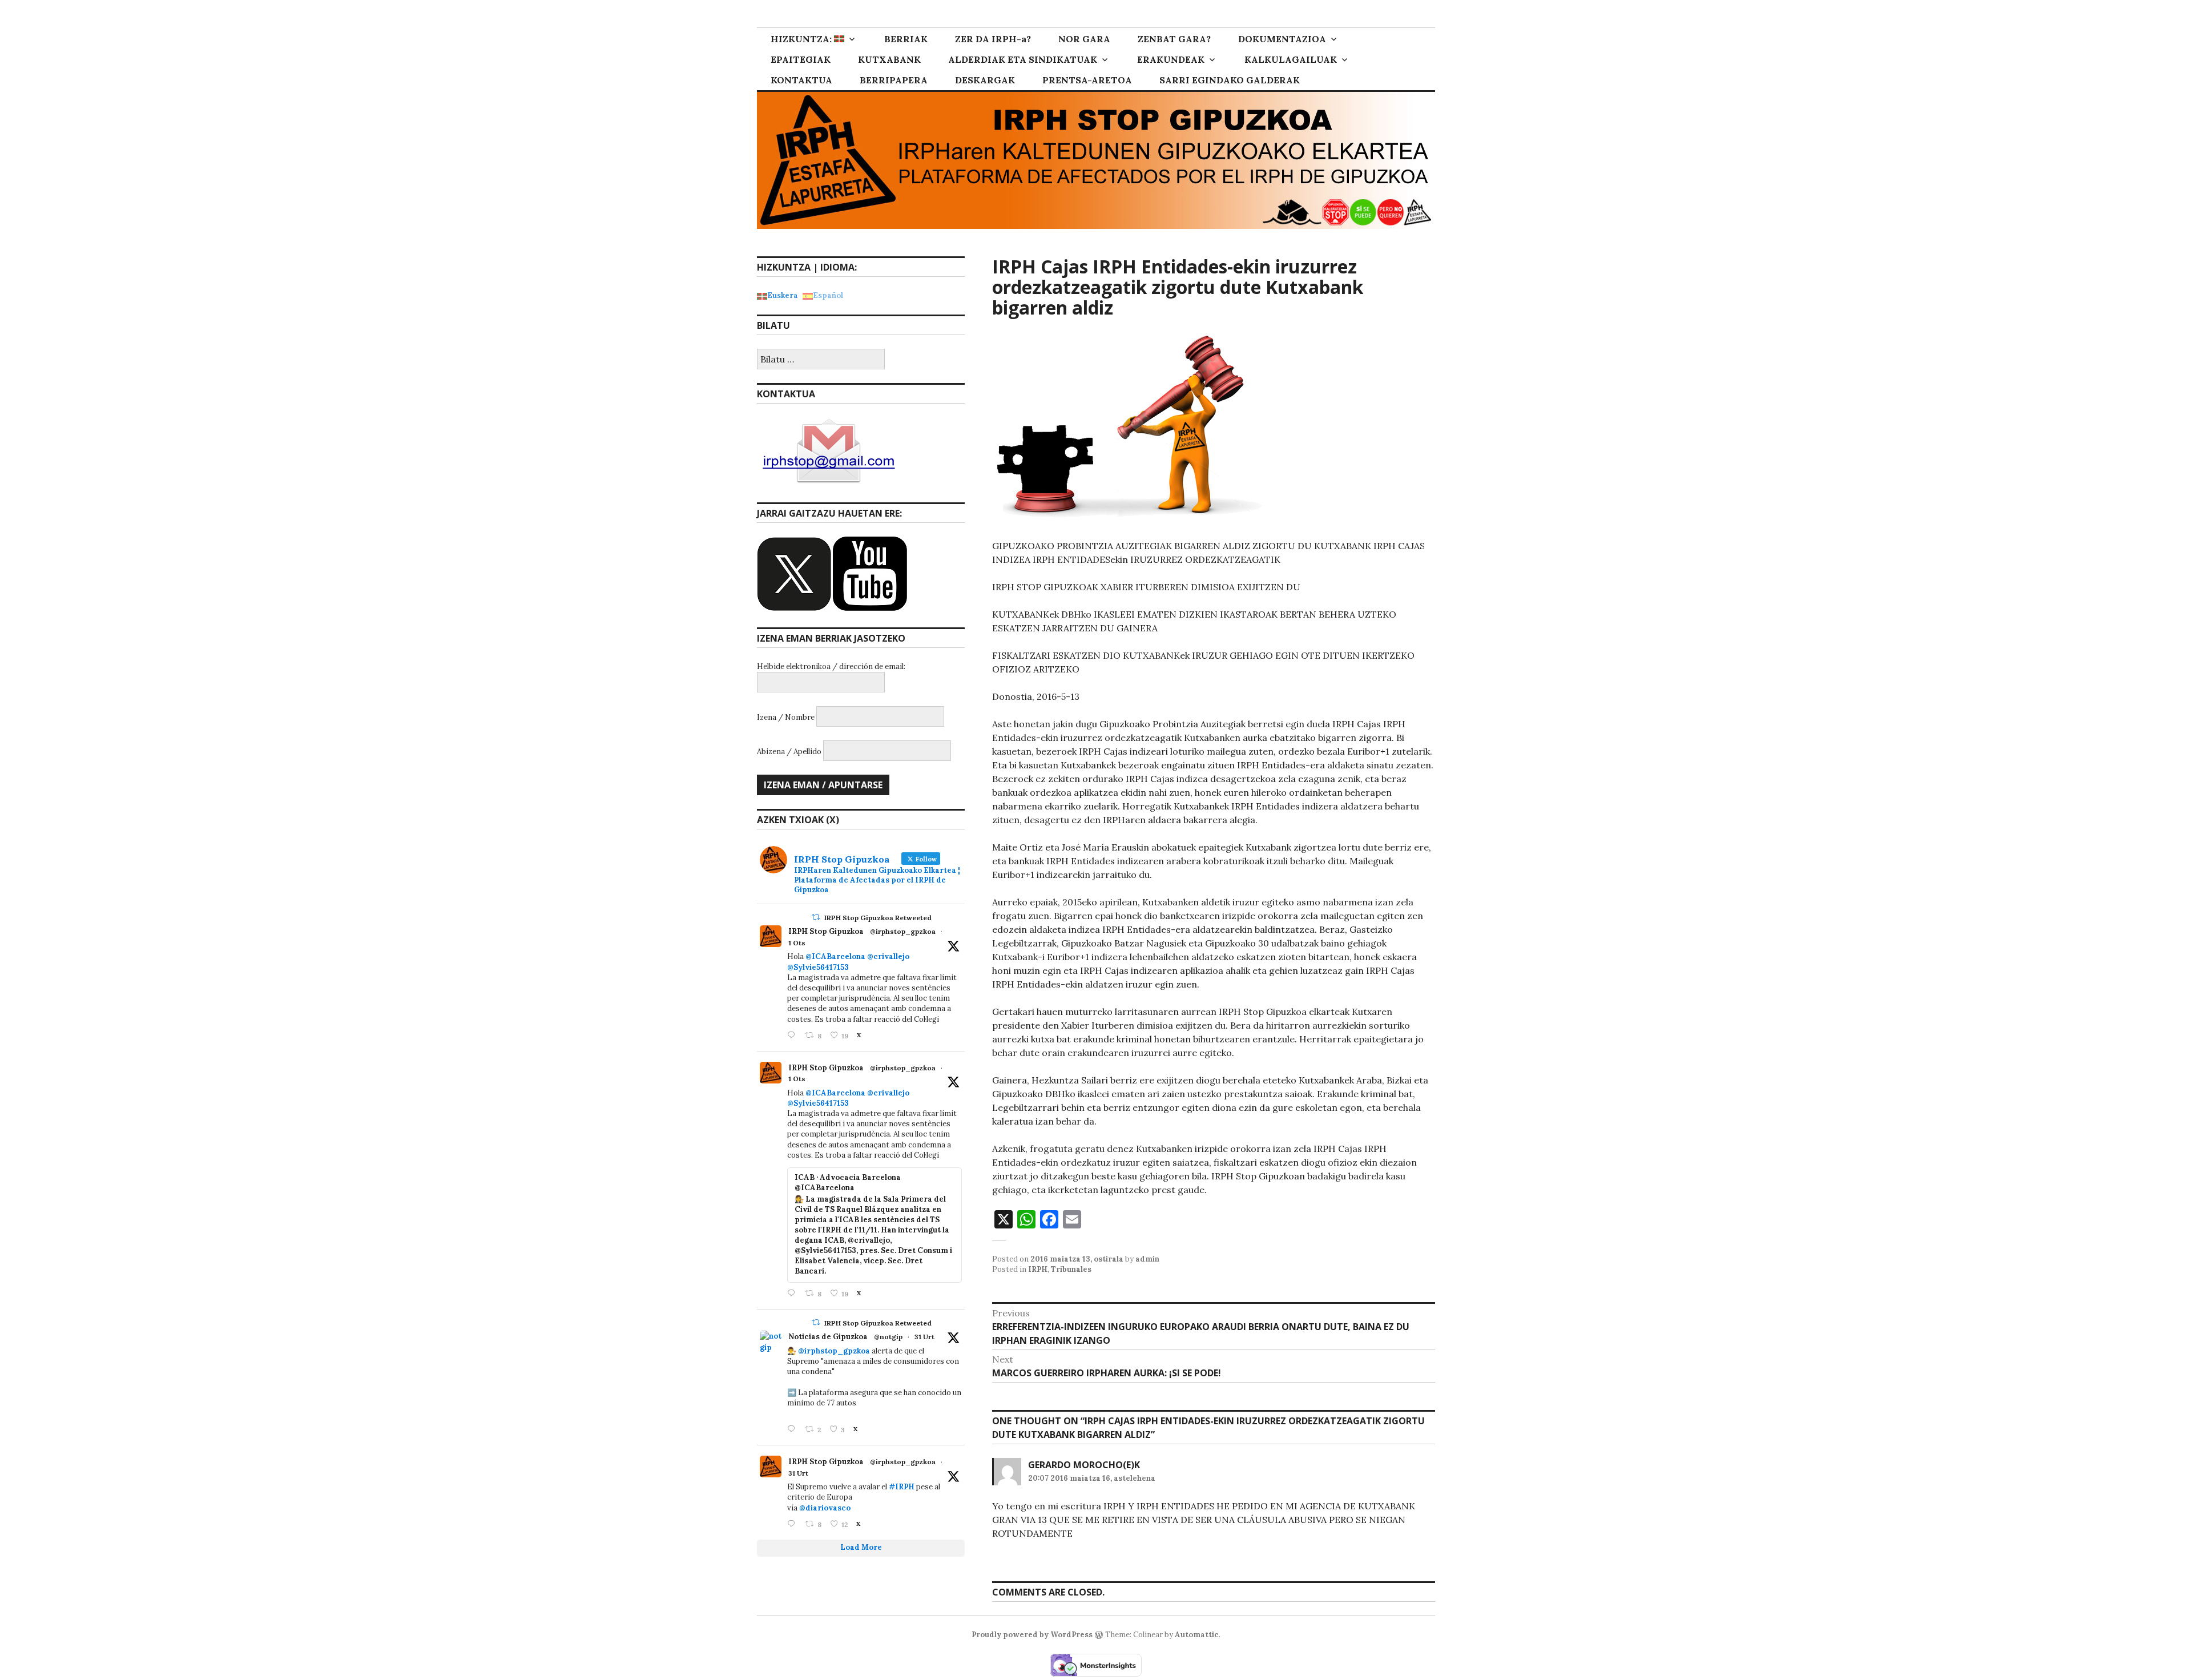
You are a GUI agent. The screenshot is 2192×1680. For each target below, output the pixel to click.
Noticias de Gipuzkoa (828, 1337)
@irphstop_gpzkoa (903, 931)
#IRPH (902, 1487)
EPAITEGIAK (801, 59)
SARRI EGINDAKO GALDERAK (1230, 80)
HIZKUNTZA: (802, 39)
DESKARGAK (985, 80)
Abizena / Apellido (789, 752)
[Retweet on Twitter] (816, 917)
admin (1147, 1259)
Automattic (1197, 1635)
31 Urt (924, 1337)
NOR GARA (1084, 39)
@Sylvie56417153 (818, 967)
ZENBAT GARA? (1174, 39)
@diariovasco (825, 1508)
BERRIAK (906, 39)
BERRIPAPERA (894, 80)
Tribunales (1071, 1269)
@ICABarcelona (835, 956)
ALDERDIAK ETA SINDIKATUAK (1023, 59)
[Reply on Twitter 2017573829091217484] (793, 1430)
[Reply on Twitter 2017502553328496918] (793, 1524)
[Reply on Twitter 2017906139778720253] (793, 1036)
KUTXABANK (889, 59)
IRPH (1038, 1269)
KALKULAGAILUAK (1291, 59)
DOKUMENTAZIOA (1282, 39)
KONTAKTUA (801, 80)
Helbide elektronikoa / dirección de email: (831, 666)
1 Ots (797, 943)
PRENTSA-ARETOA (1087, 80)
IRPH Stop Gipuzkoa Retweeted (878, 918)
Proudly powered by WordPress (1032, 1635)
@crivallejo (888, 956)
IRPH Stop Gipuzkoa (826, 931)
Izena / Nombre (786, 717)
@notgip (888, 1337)
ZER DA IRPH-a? (993, 39)
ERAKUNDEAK (1171, 59)
